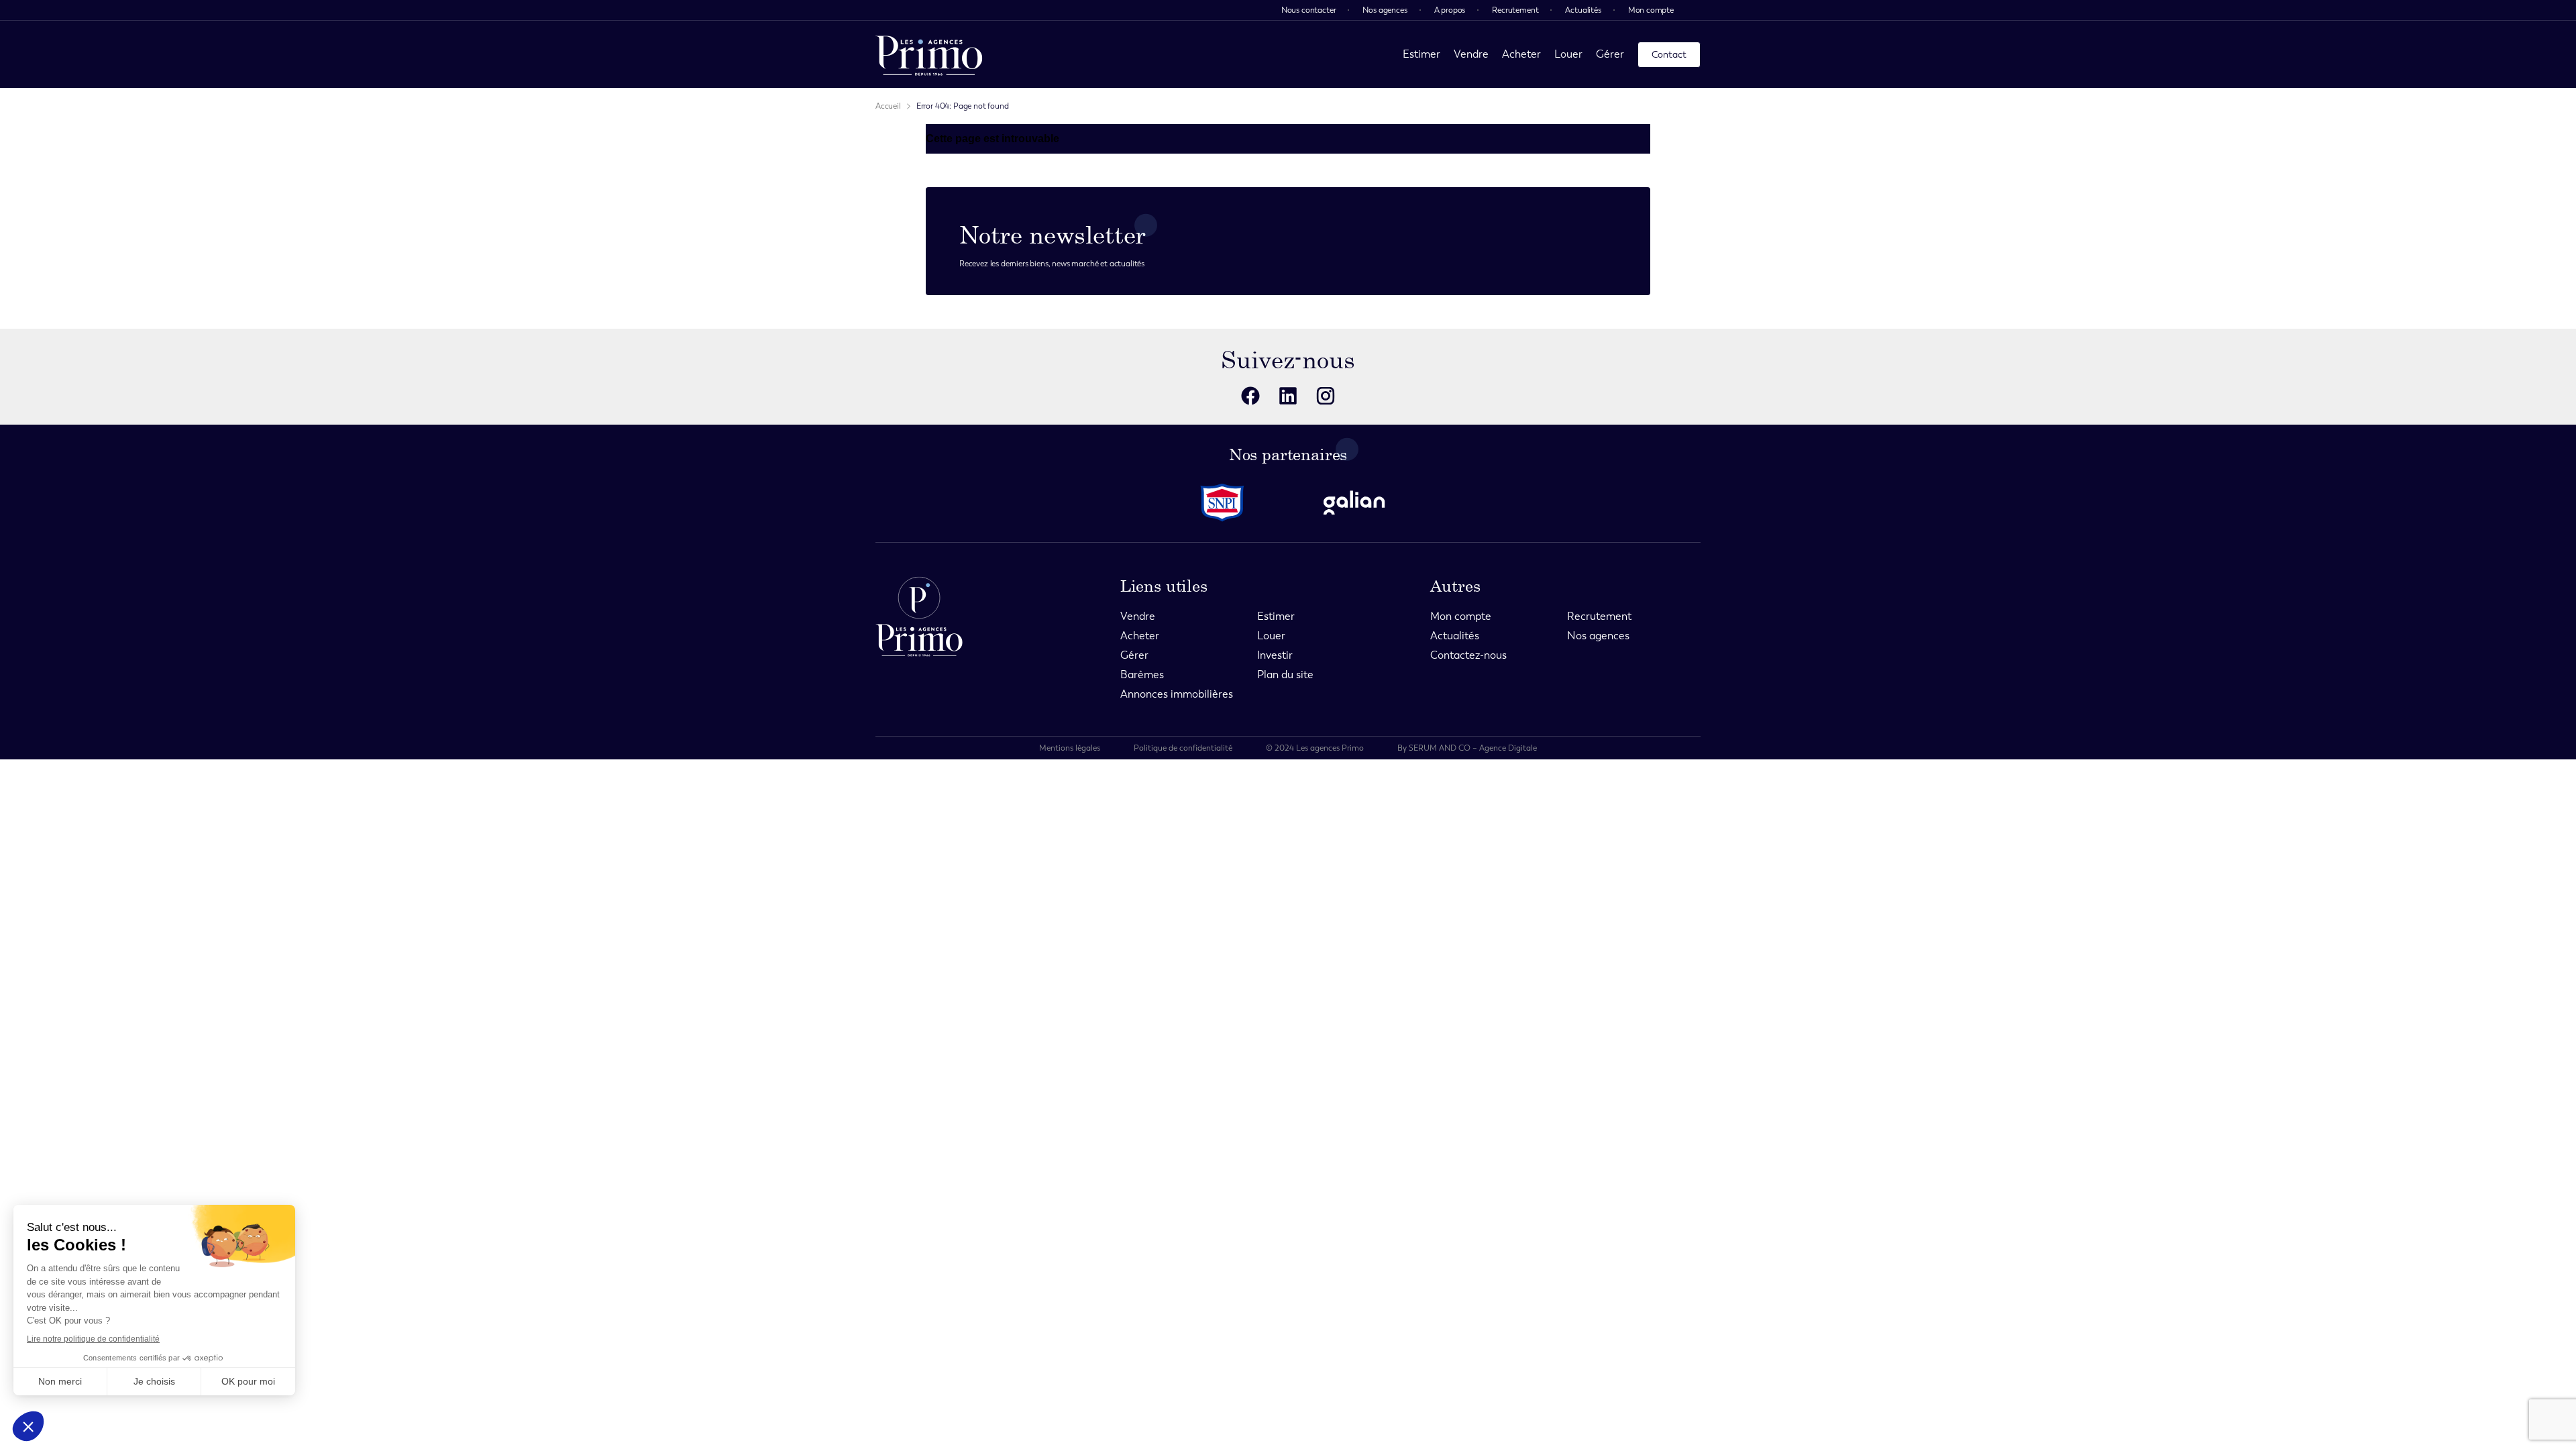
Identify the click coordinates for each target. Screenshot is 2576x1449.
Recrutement (1515, 10)
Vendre (1471, 54)
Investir (1275, 655)
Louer (1568, 54)
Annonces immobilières (1177, 694)
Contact (1669, 55)
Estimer (1421, 54)
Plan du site (1285, 675)
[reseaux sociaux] (1250, 396)
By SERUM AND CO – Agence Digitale (1467, 748)
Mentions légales (1070, 748)
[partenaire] (1222, 503)
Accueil (888, 106)
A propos (1450, 10)
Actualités (1583, 10)
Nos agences (1385, 10)
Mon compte (1651, 10)
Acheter (1521, 54)
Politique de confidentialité (1183, 748)
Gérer (1610, 54)
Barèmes (1142, 675)
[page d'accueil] (929, 54)
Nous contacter (1309, 10)
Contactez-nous (1468, 655)
